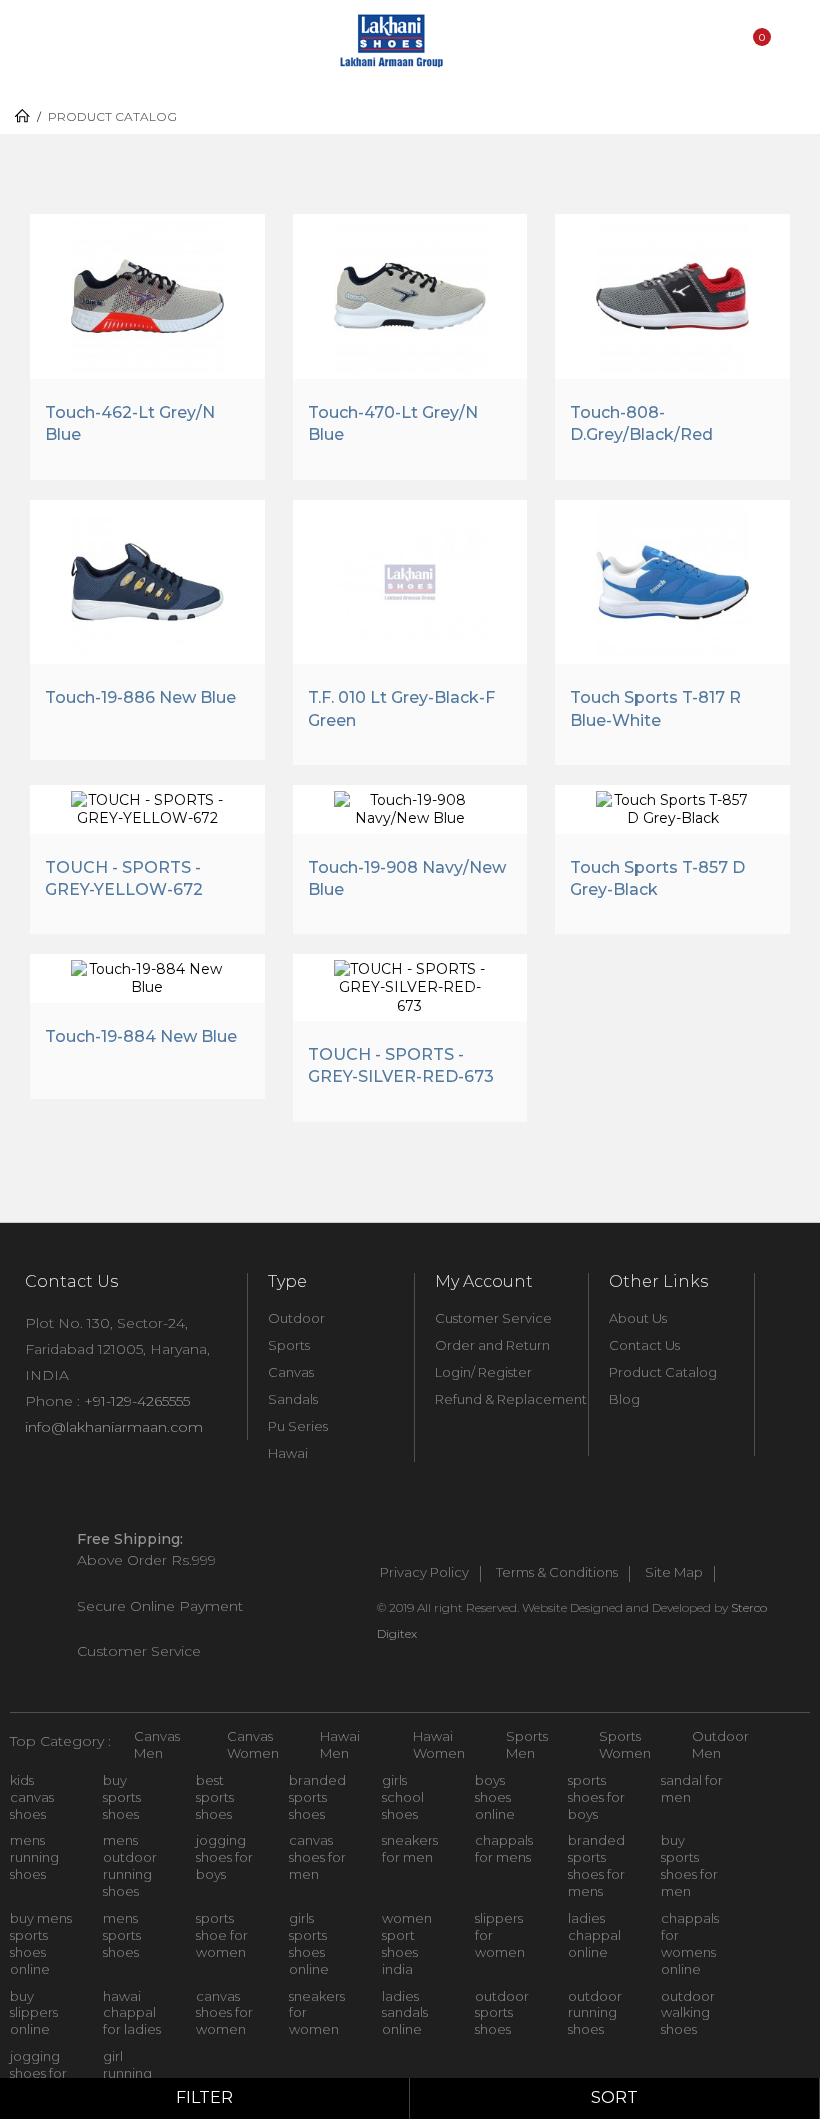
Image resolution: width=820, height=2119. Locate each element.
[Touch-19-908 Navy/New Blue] (410, 806)
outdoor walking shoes (688, 2013)
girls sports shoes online (309, 1943)
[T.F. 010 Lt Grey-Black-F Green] (410, 580)
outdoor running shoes (595, 2013)
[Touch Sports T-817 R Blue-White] (672, 580)
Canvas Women (253, 1744)
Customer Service (493, 1318)
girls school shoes (403, 1797)
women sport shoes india (407, 1943)
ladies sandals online (405, 2013)
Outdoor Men (720, 1744)
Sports (289, 1345)
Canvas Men (157, 1744)
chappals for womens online (690, 1943)
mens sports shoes (122, 1935)
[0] (759, 63)
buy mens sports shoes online (41, 1943)
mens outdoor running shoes (130, 1865)
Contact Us (644, 1345)
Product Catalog (663, 1372)
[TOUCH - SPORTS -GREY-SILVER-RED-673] (410, 985)
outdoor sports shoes (502, 2013)
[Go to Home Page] (22, 116)
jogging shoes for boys (224, 1857)
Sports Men (527, 1744)
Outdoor (296, 1318)
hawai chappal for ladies (132, 2013)
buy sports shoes (122, 1797)
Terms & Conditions (557, 1573)
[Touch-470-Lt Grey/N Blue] (410, 294)
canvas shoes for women (224, 2013)
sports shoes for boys (596, 1797)
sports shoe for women (222, 1935)
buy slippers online (34, 2013)
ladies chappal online (594, 1935)
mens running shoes (34, 1857)
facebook (382, 1540)
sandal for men (692, 1788)
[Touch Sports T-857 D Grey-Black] (672, 806)
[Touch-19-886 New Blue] (147, 580)
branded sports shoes (317, 1797)
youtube (470, 1540)
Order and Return (492, 1345)
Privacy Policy (424, 1573)
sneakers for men (410, 1848)
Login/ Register (483, 1372)
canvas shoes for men (317, 1857)
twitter (426, 1540)
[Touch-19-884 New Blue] (147, 975)
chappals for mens (504, 1848)
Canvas (291, 1372)
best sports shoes (215, 1797)
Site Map (674, 1573)
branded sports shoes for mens (596, 1865)
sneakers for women (317, 2013)
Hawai (288, 1453)
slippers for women (500, 1935)
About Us (638, 1318)
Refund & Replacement (511, 1399)
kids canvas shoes (32, 1797)
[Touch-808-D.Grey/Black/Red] (672, 294)
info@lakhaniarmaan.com (114, 1427)
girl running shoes (127, 2073)
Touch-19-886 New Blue (140, 697)
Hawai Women (439, 1744)
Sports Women (625, 1744)
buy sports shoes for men (689, 1865)
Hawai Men (340, 1744)
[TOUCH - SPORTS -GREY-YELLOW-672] (147, 806)
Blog (624, 1399)
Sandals (293, 1399)
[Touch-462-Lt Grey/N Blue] (147, 294)
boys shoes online (495, 1797)
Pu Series (298, 1426)
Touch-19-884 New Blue (141, 1036)
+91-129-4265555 (137, 1401)
